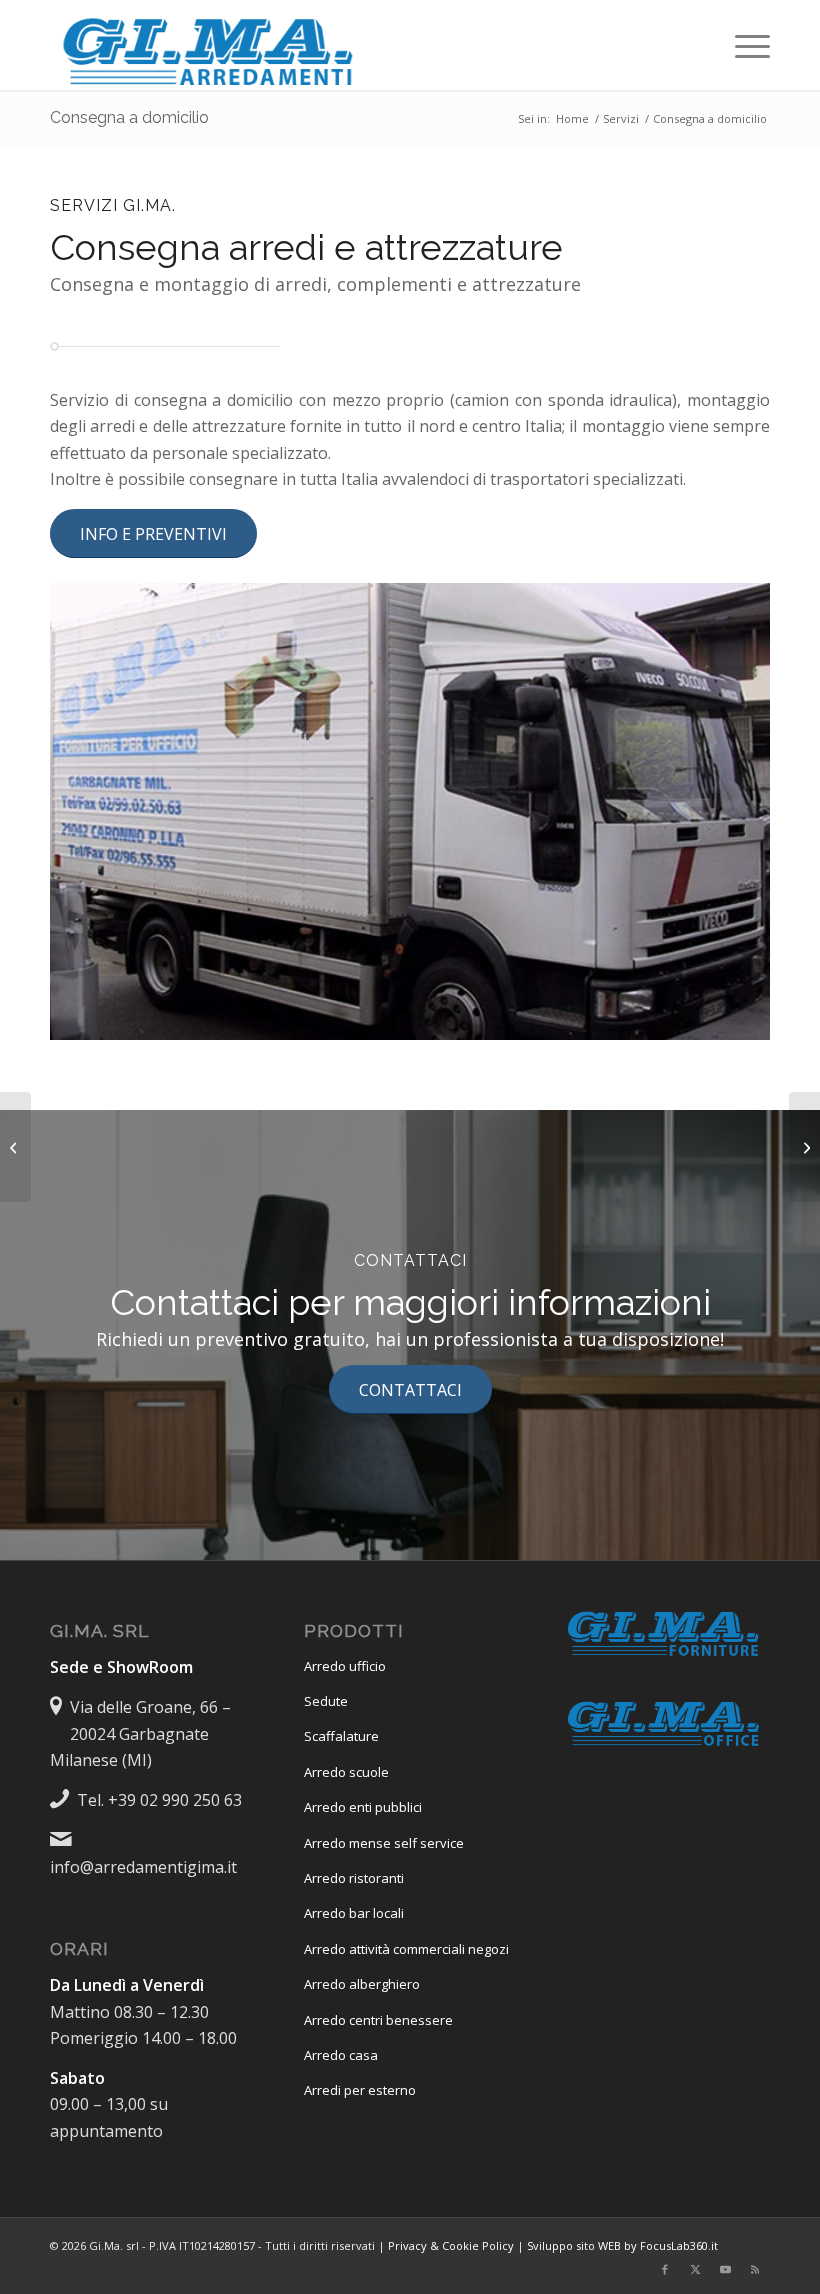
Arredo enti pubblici (363, 1807)
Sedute (326, 1701)
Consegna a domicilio (129, 117)
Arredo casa (341, 2055)
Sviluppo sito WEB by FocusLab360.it (622, 2245)
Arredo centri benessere (378, 2020)
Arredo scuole (346, 1772)
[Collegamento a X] (695, 2269)
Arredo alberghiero (362, 1984)
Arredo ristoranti (354, 1878)
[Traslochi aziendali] (804, 1147)
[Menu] (742, 45)
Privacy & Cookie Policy (451, 2245)
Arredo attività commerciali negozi (406, 1949)
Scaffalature (341, 1736)
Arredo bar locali (354, 1913)
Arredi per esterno (360, 2090)
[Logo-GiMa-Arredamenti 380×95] (210, 45)
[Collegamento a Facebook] (665, 2269)
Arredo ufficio (345, 1666)
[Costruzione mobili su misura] (15, 1147)
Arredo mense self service (384, 1843)
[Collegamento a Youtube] (725, 2269)
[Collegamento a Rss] (755, 2269)
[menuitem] (742, 45)
